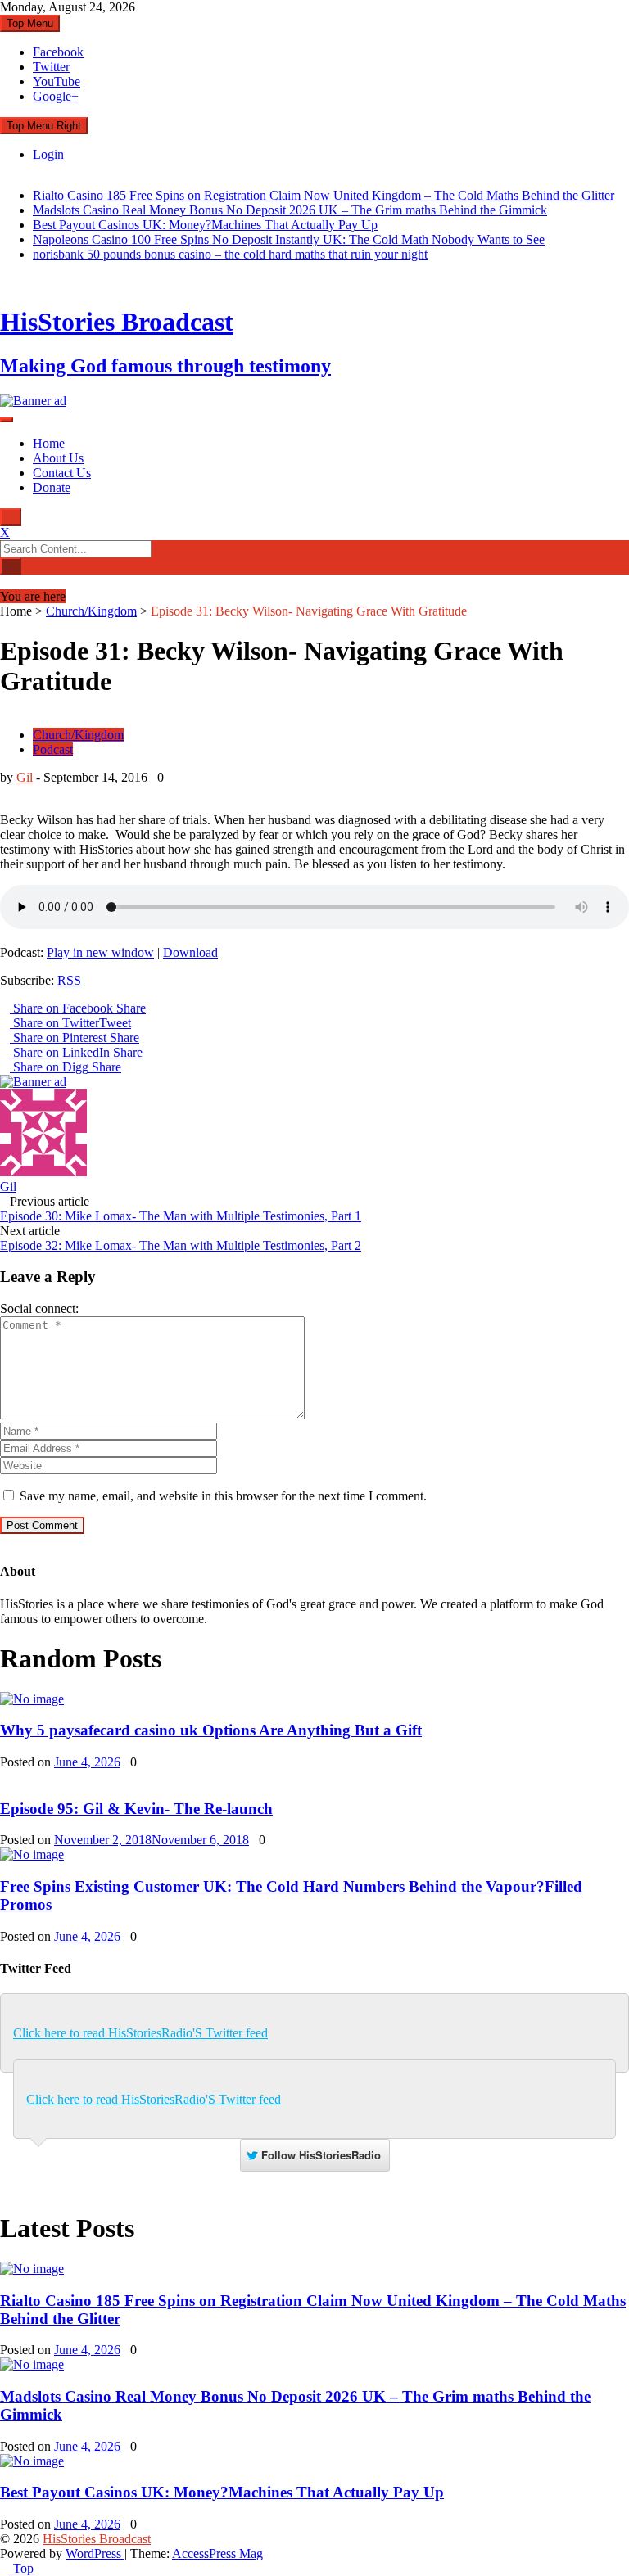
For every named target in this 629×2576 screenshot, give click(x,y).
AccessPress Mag (217, 2553)
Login (48, 154)
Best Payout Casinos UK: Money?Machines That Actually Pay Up (205, 225)
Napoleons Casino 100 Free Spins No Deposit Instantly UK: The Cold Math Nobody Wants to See (289, 239)
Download (190, 952)
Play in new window (100, 952)
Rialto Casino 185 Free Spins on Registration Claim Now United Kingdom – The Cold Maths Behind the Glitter (324, 195)
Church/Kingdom (91, 611)
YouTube (57, 81)
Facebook (58, 52)
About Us (58, 458)
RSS (69, 980)
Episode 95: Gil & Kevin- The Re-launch (136, 1809)
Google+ (56, 96)
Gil (25, 777)
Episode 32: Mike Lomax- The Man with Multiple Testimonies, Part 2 (181, 1245)
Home (49, 443)
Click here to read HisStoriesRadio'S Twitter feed (140, 2033)
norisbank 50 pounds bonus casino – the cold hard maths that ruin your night (230, 254)
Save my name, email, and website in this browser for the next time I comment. (223, 1496)
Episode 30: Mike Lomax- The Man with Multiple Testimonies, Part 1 (181, 1216)
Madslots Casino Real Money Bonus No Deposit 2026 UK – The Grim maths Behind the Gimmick (290, 210)
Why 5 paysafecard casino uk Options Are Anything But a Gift (211, 1730)
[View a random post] (5, 582)
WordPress (95, 2553)
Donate (52, 487)
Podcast (53, 749)
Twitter (51, 67)
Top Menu (30, 23)
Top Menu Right (44, 126)
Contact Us (62, 473)
